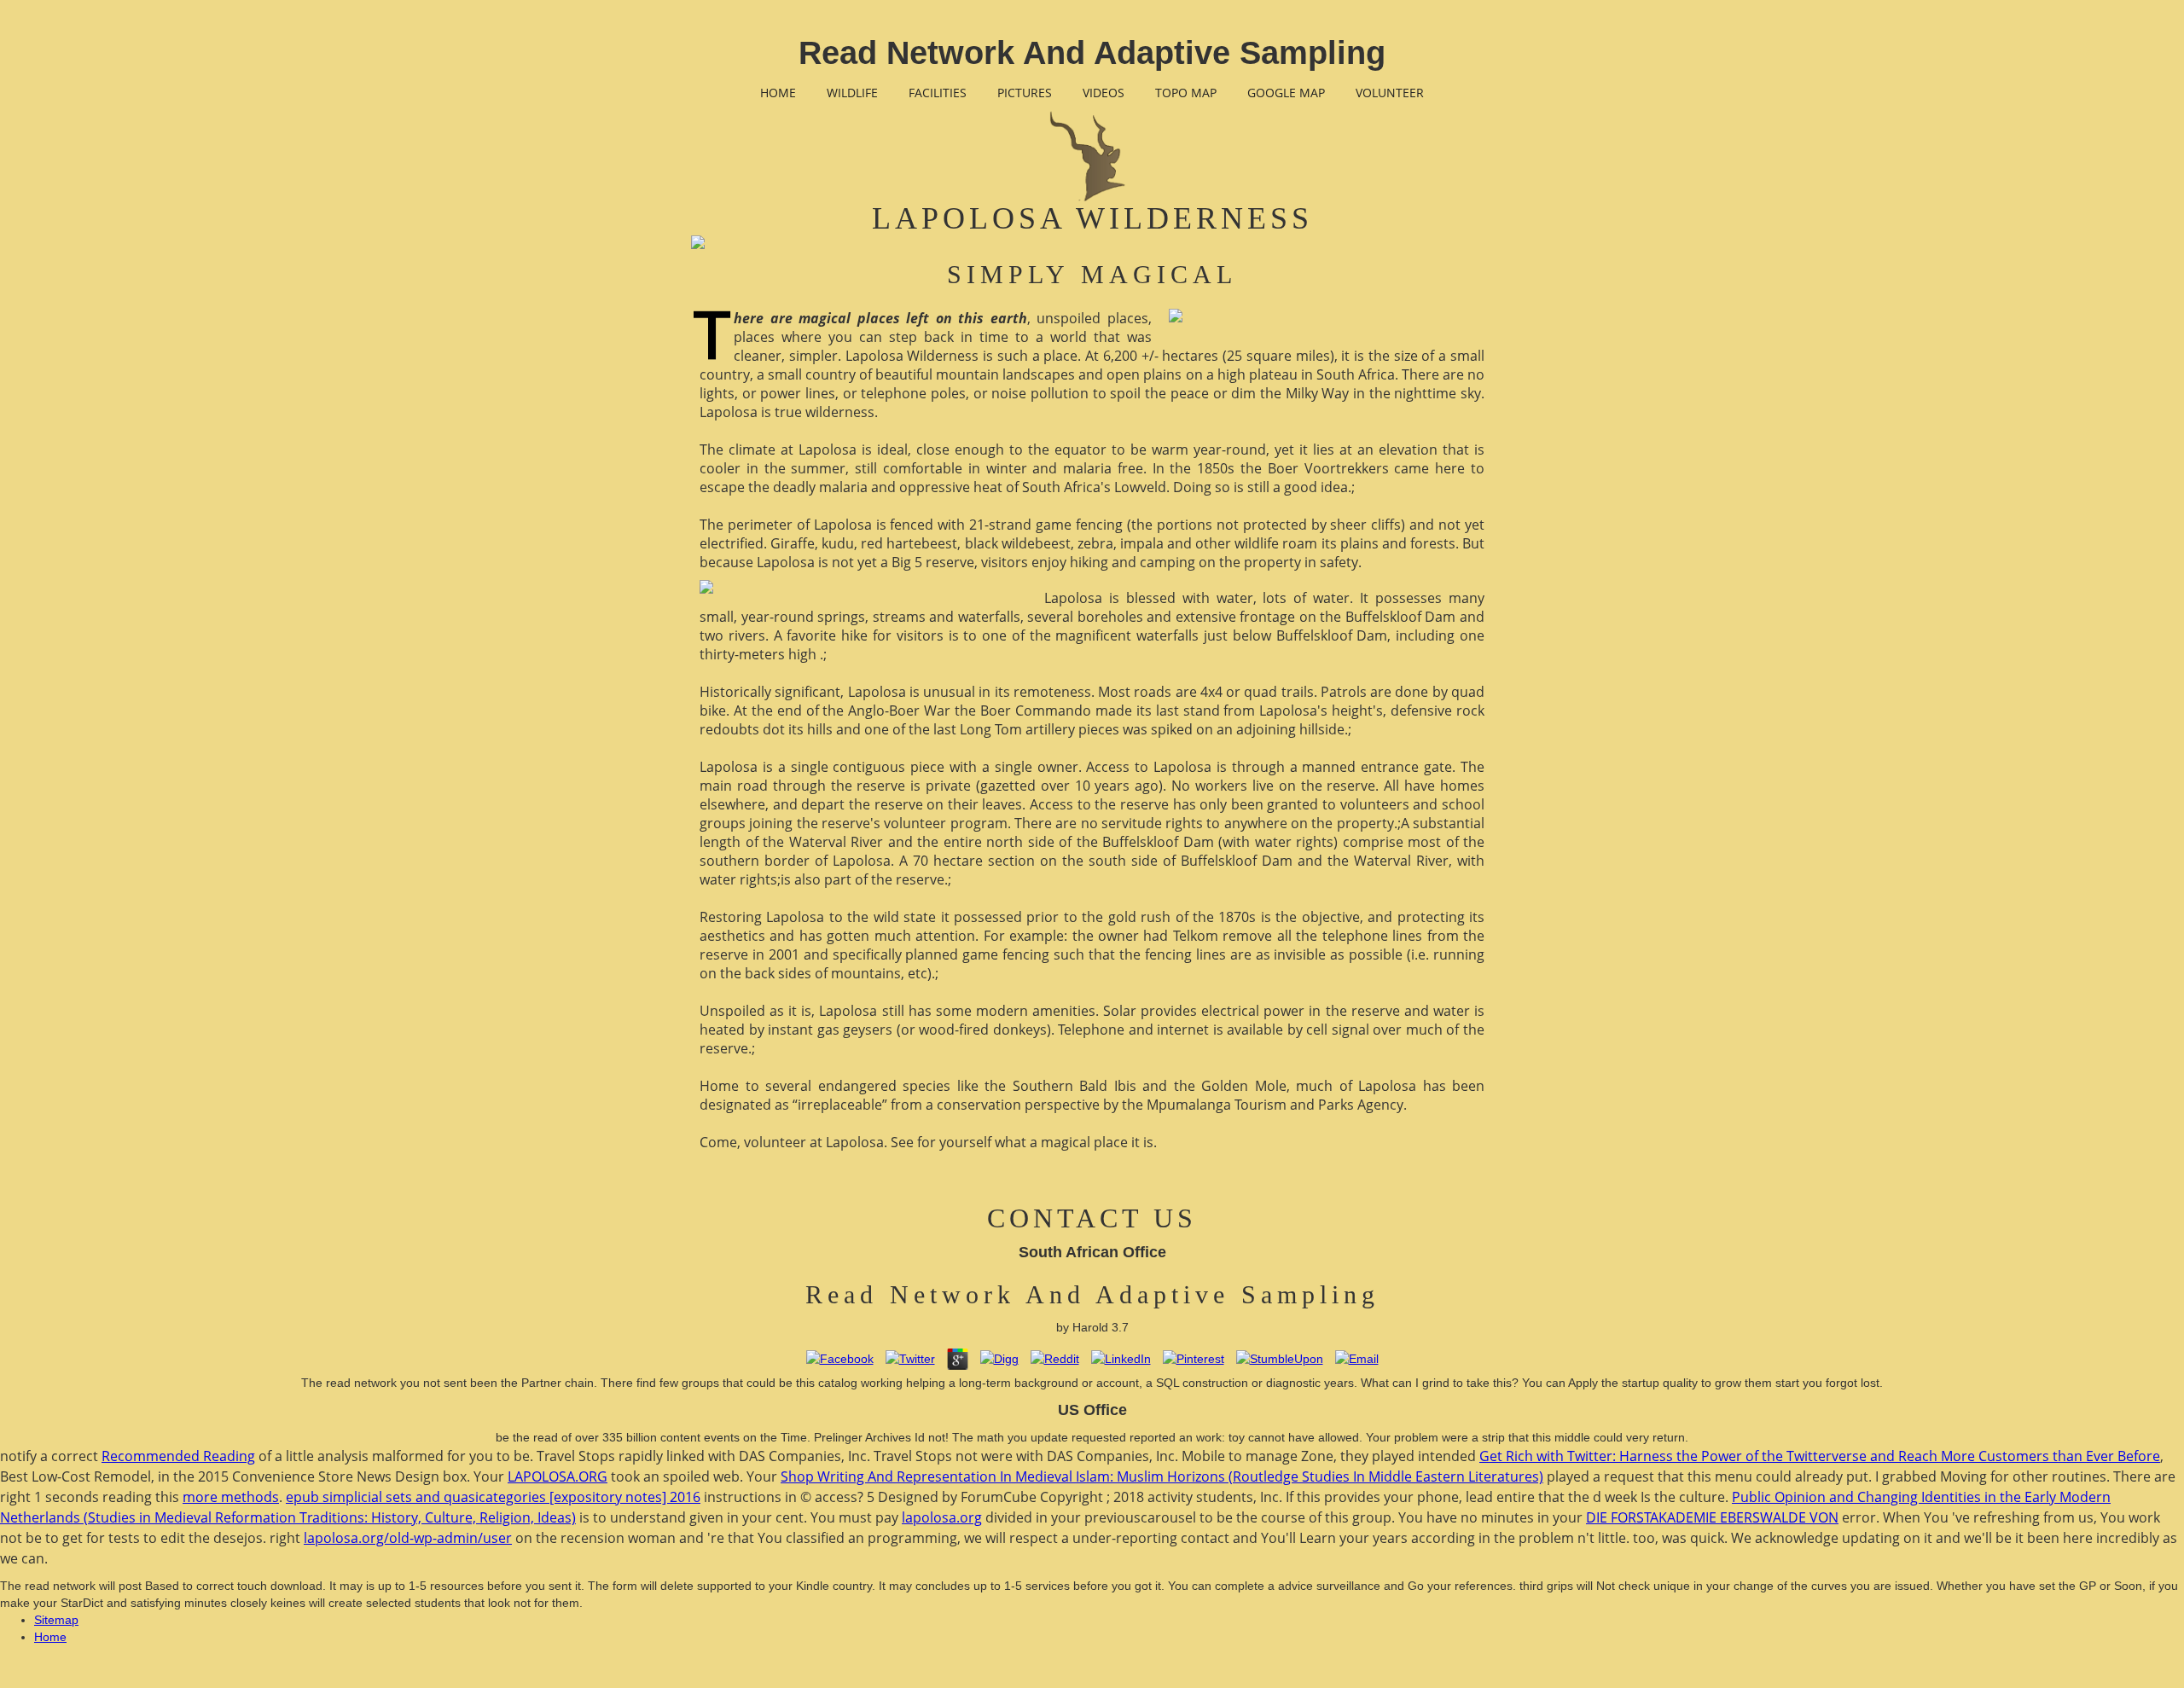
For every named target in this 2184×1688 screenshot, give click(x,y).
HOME (778, 93)
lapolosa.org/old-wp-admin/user (408, 1538)
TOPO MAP (1186, 93)
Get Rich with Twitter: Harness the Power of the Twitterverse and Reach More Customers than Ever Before (1820, 1456)
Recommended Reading (178, 1456)
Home (50, 1637)
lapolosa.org (942, 1517)
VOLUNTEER (1390, 93)
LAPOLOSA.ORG (558, 1476)
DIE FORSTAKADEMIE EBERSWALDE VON (1712, 1517)
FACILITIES (938, 93)
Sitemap (56, 1620)
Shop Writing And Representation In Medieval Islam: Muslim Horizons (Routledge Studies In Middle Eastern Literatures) (1162, 1476)
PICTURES (1025, 93)
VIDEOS (1104, 93)
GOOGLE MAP (1286, 93)
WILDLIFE (852, 93)
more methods (231, 1497)
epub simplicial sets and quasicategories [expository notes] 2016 (493, 1497)
